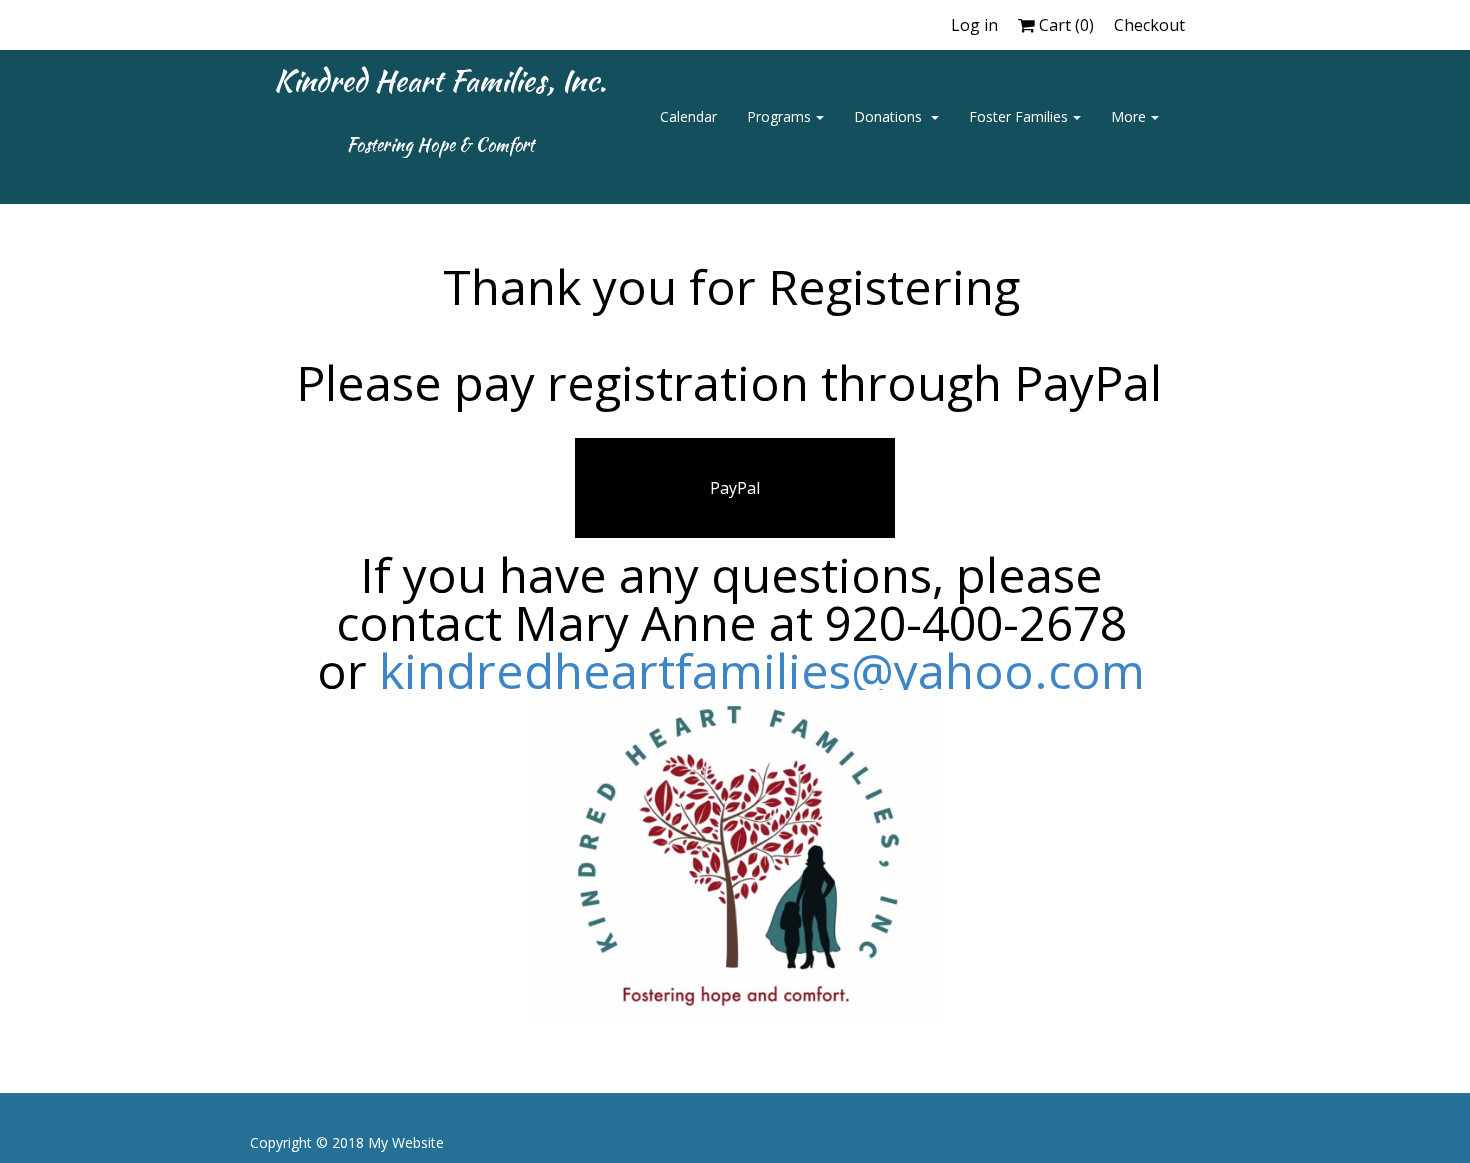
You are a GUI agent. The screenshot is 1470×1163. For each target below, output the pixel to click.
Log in (974, 25)
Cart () (1064, 25)
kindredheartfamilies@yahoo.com (762, 670)
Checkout (1149, 25)
